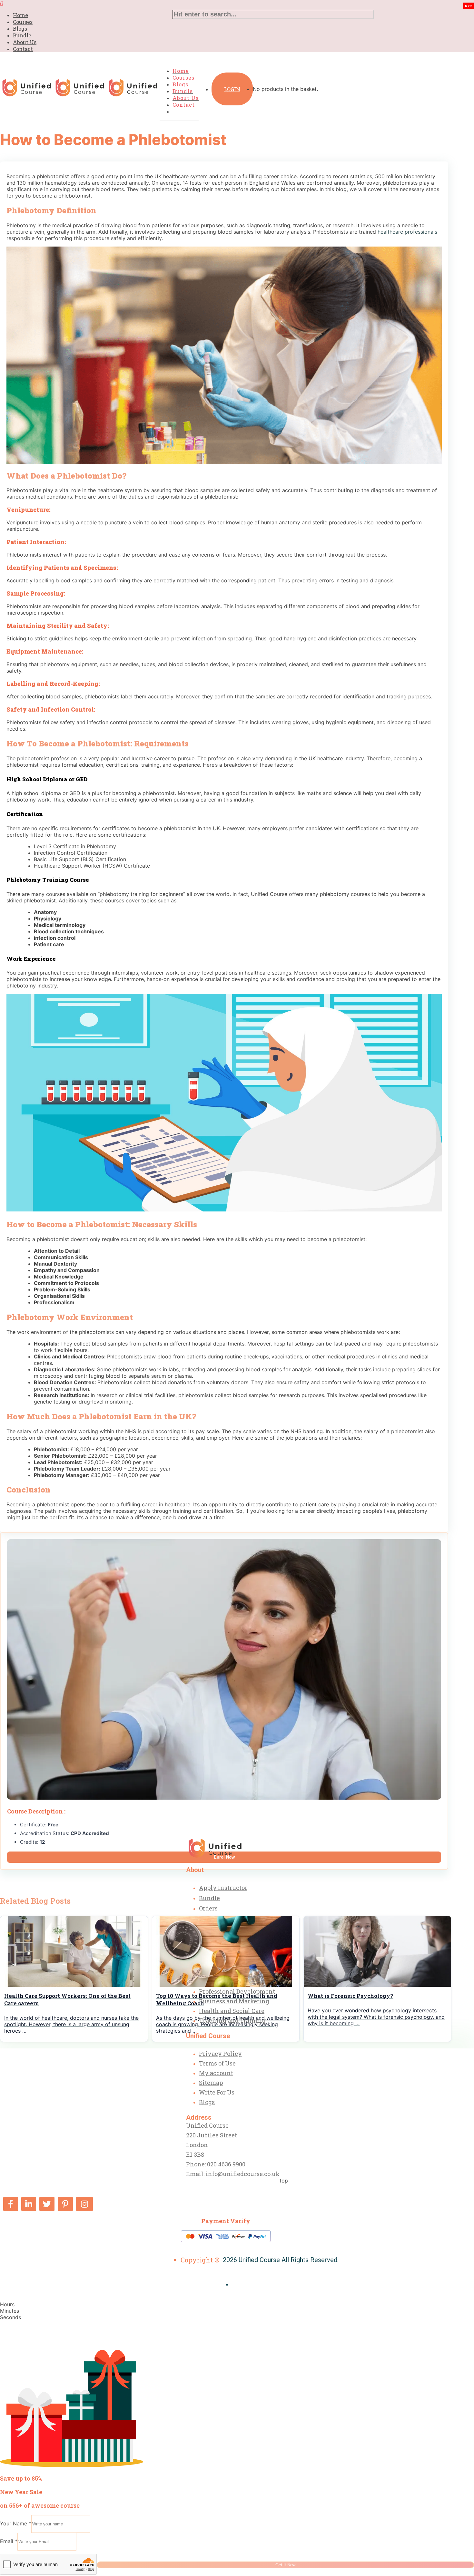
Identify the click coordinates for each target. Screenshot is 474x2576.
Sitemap (211, 2083)
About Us (25, 42)
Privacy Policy (220, 2054)
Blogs (20, 29)
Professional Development (237, 1991)
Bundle (22, 35)
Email (9, 2541)
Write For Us (217, 2092)
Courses (23, 22)
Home (20, 15)
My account (216, 2073)
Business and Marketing (234, 2001)
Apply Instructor (223, 1888)
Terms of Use (217, 2063)
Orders (208, 1908)
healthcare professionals (407, 232)
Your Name (16, 2523)
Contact (23, 49)
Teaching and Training (232, 2020)
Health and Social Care (232, 2011)
